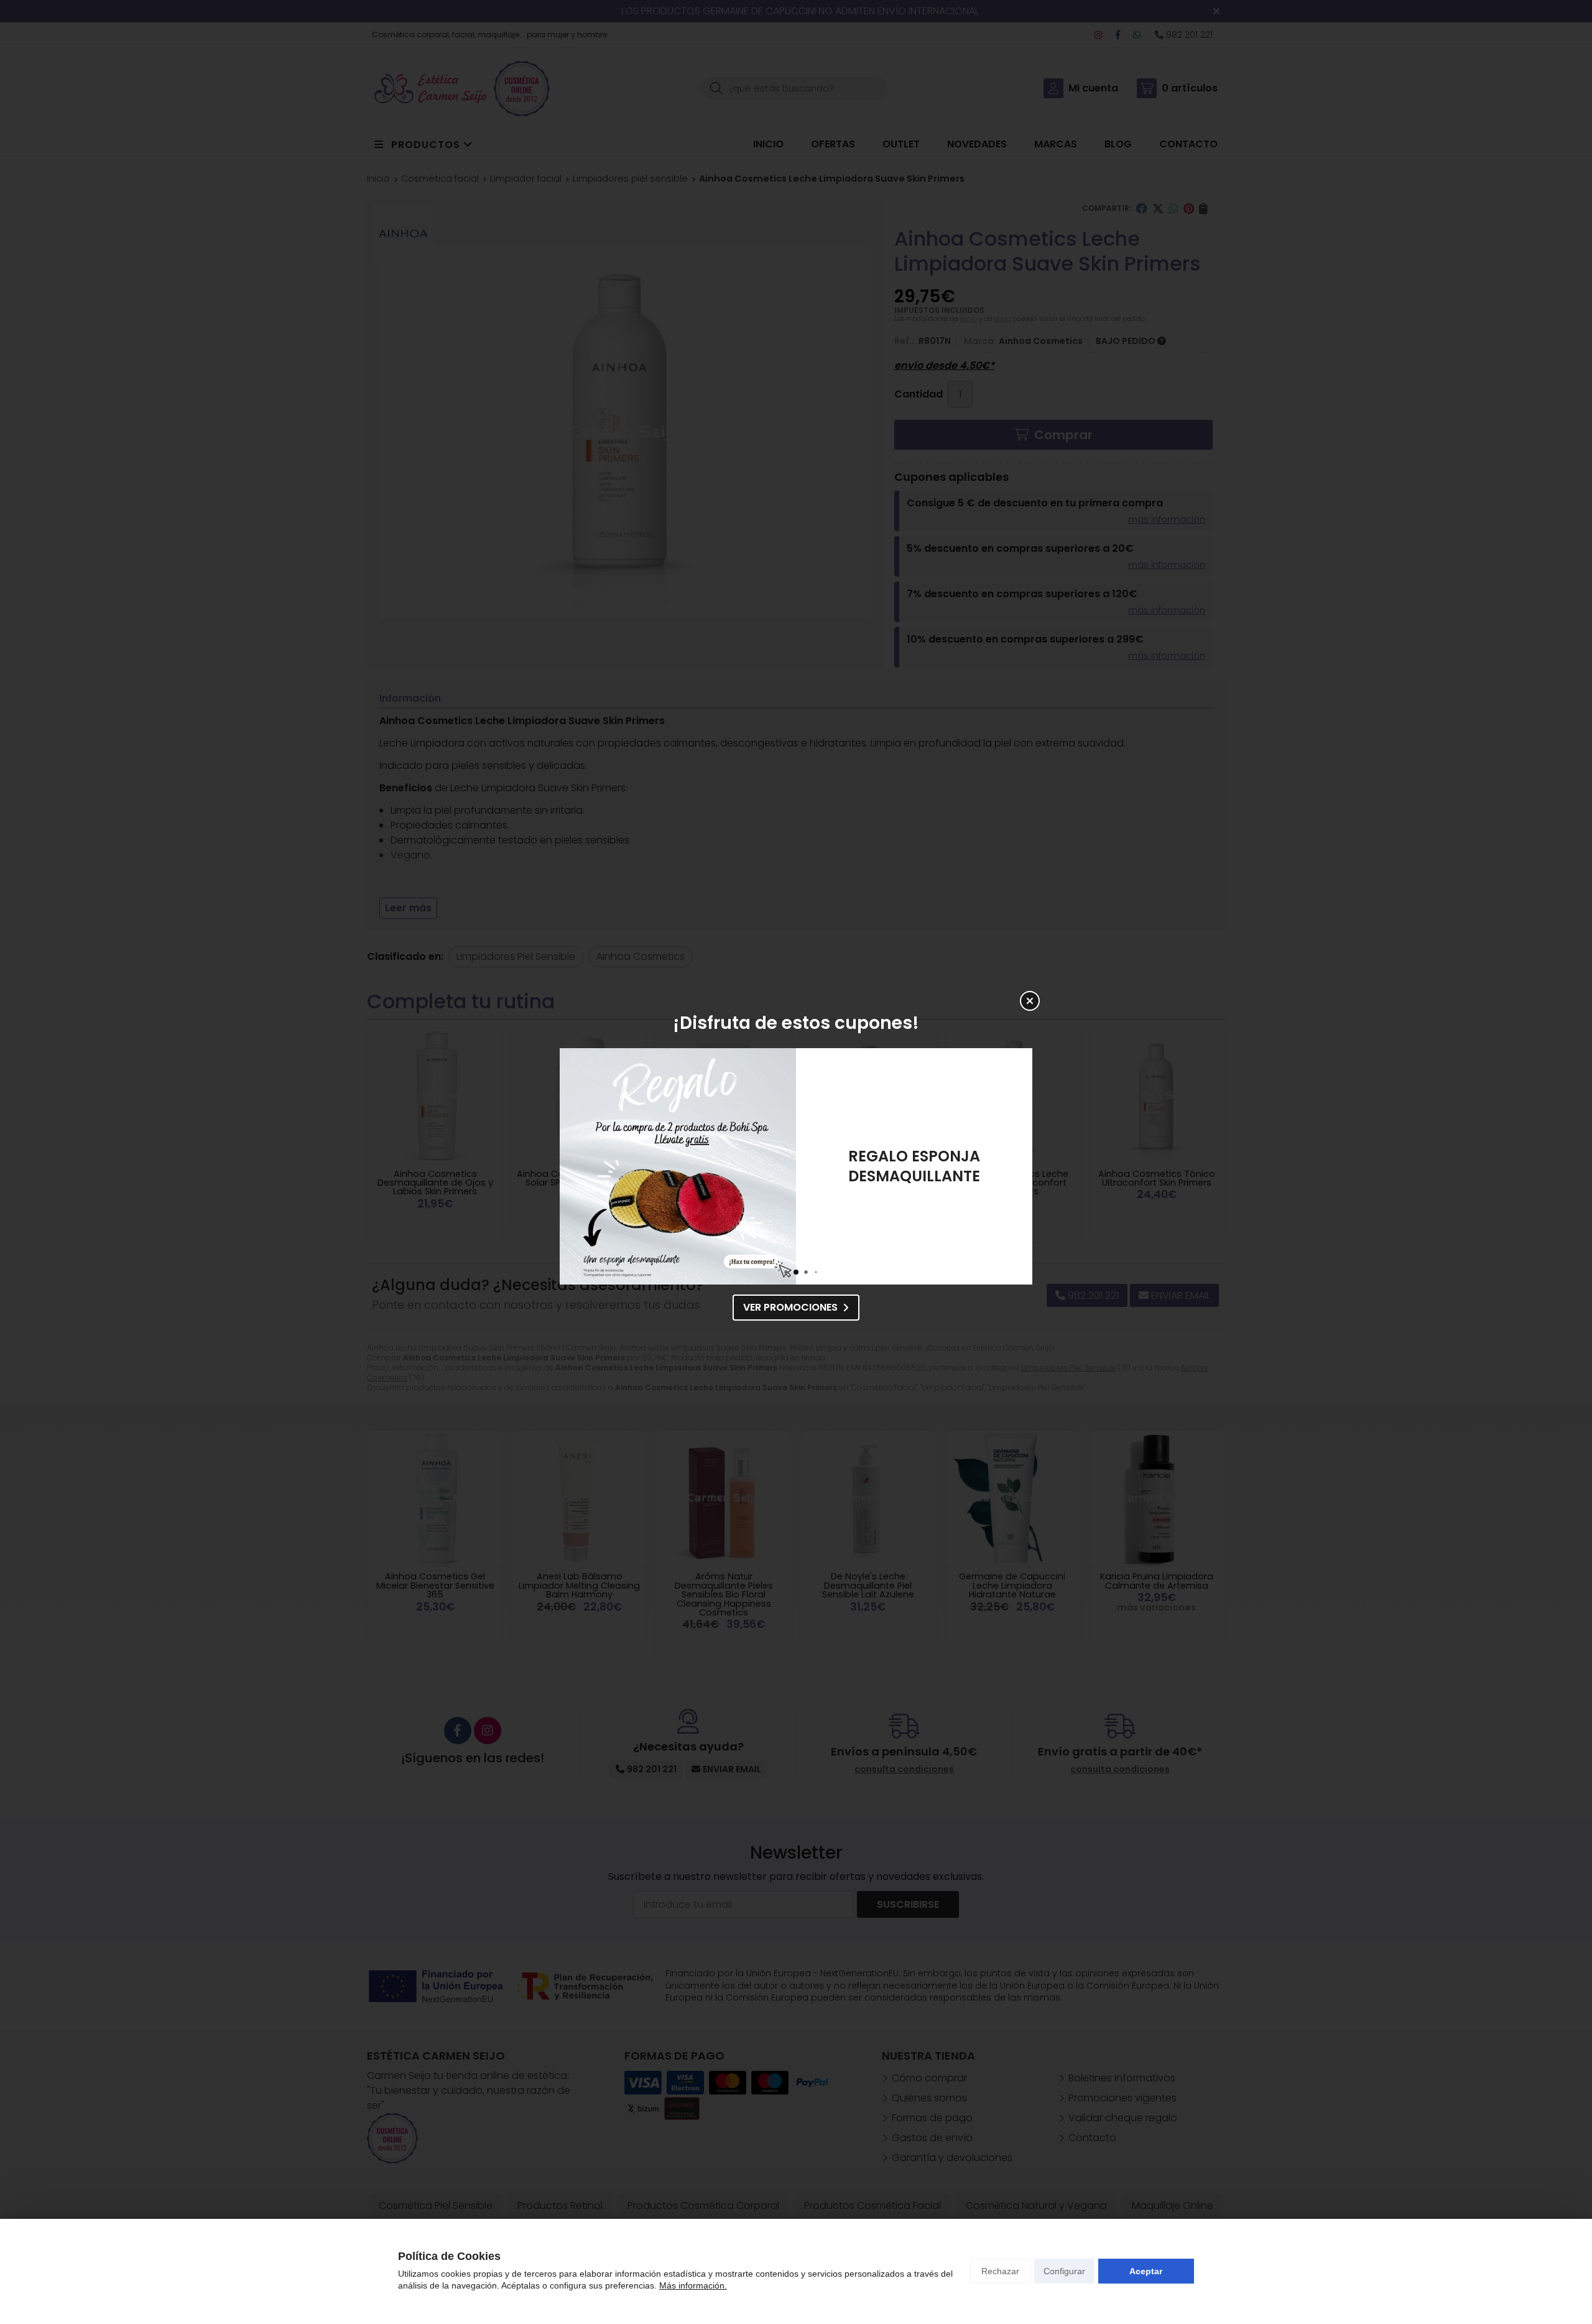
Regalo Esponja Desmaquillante (914, 1166)
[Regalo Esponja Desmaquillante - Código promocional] (678, 1166)
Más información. (693, 2285)
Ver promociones (790, 1307)
